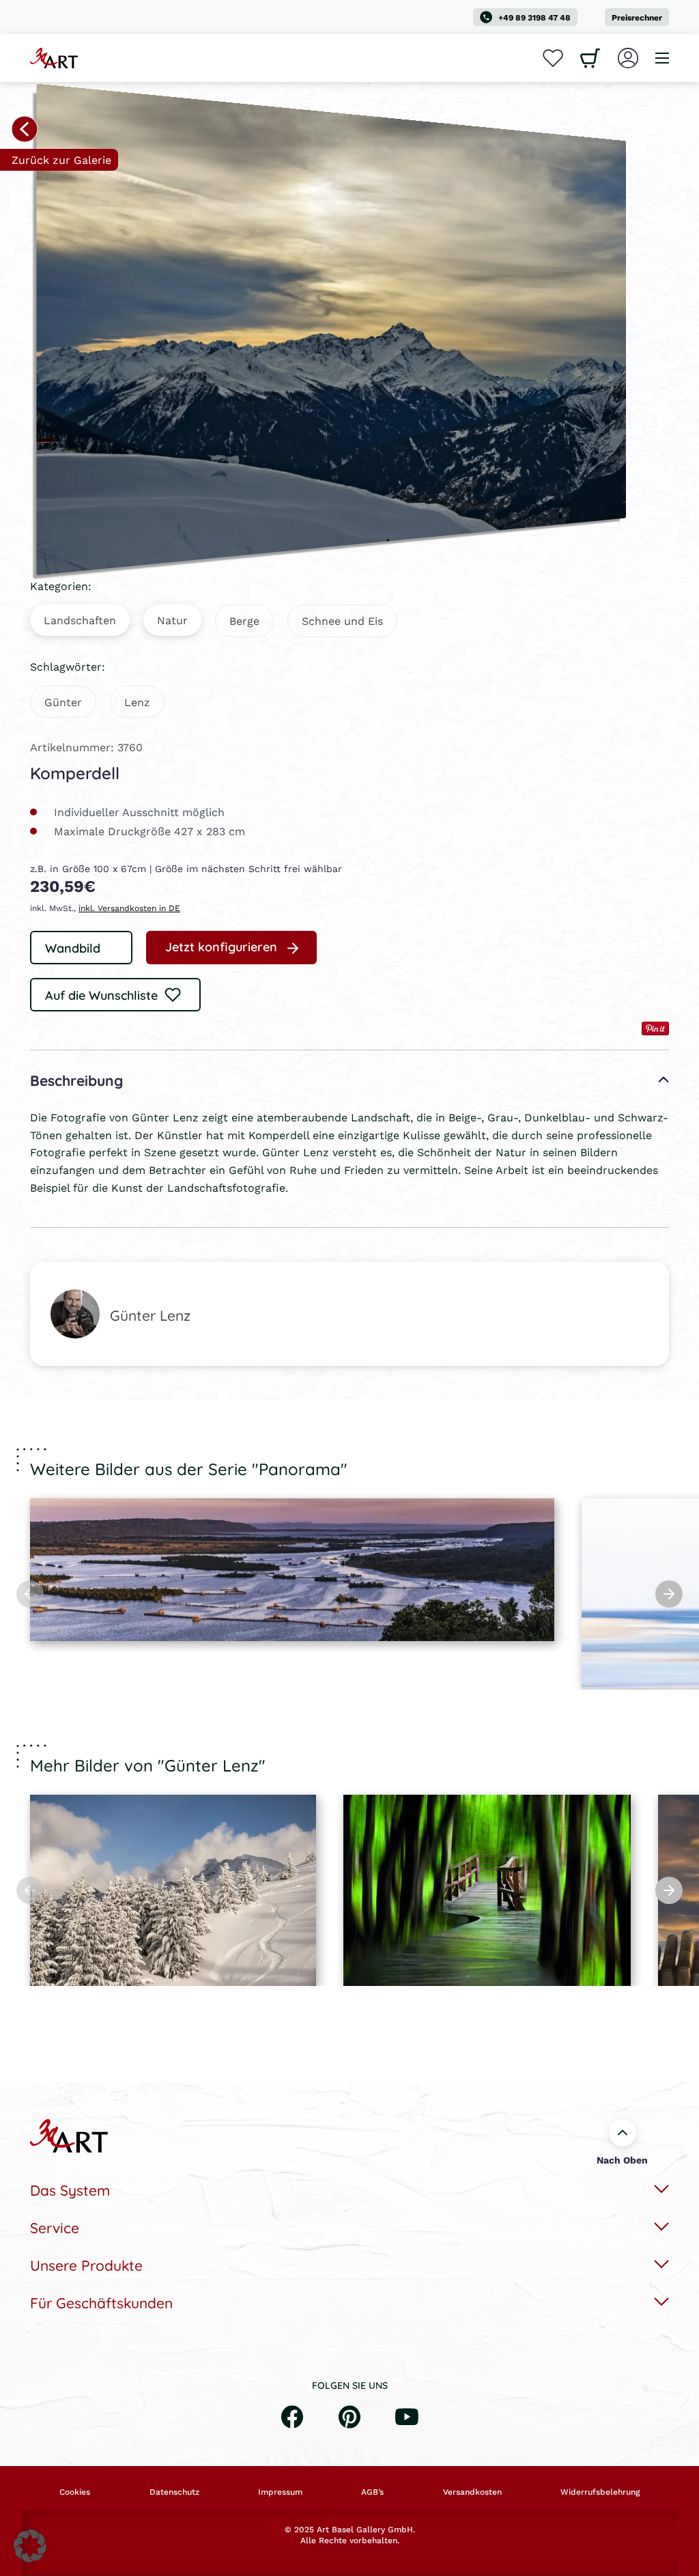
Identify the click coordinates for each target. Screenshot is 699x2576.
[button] (30, 2546)
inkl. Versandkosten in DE (129, 908)
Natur (172, 620)
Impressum (280, 2492)
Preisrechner (637, 17)
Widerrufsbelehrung (600, 2492)
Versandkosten (472, 2492)
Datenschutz (174, 2492)
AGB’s (372, 2492)
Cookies (75, 2492)
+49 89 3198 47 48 (534, 17)
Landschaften (80, 620)
